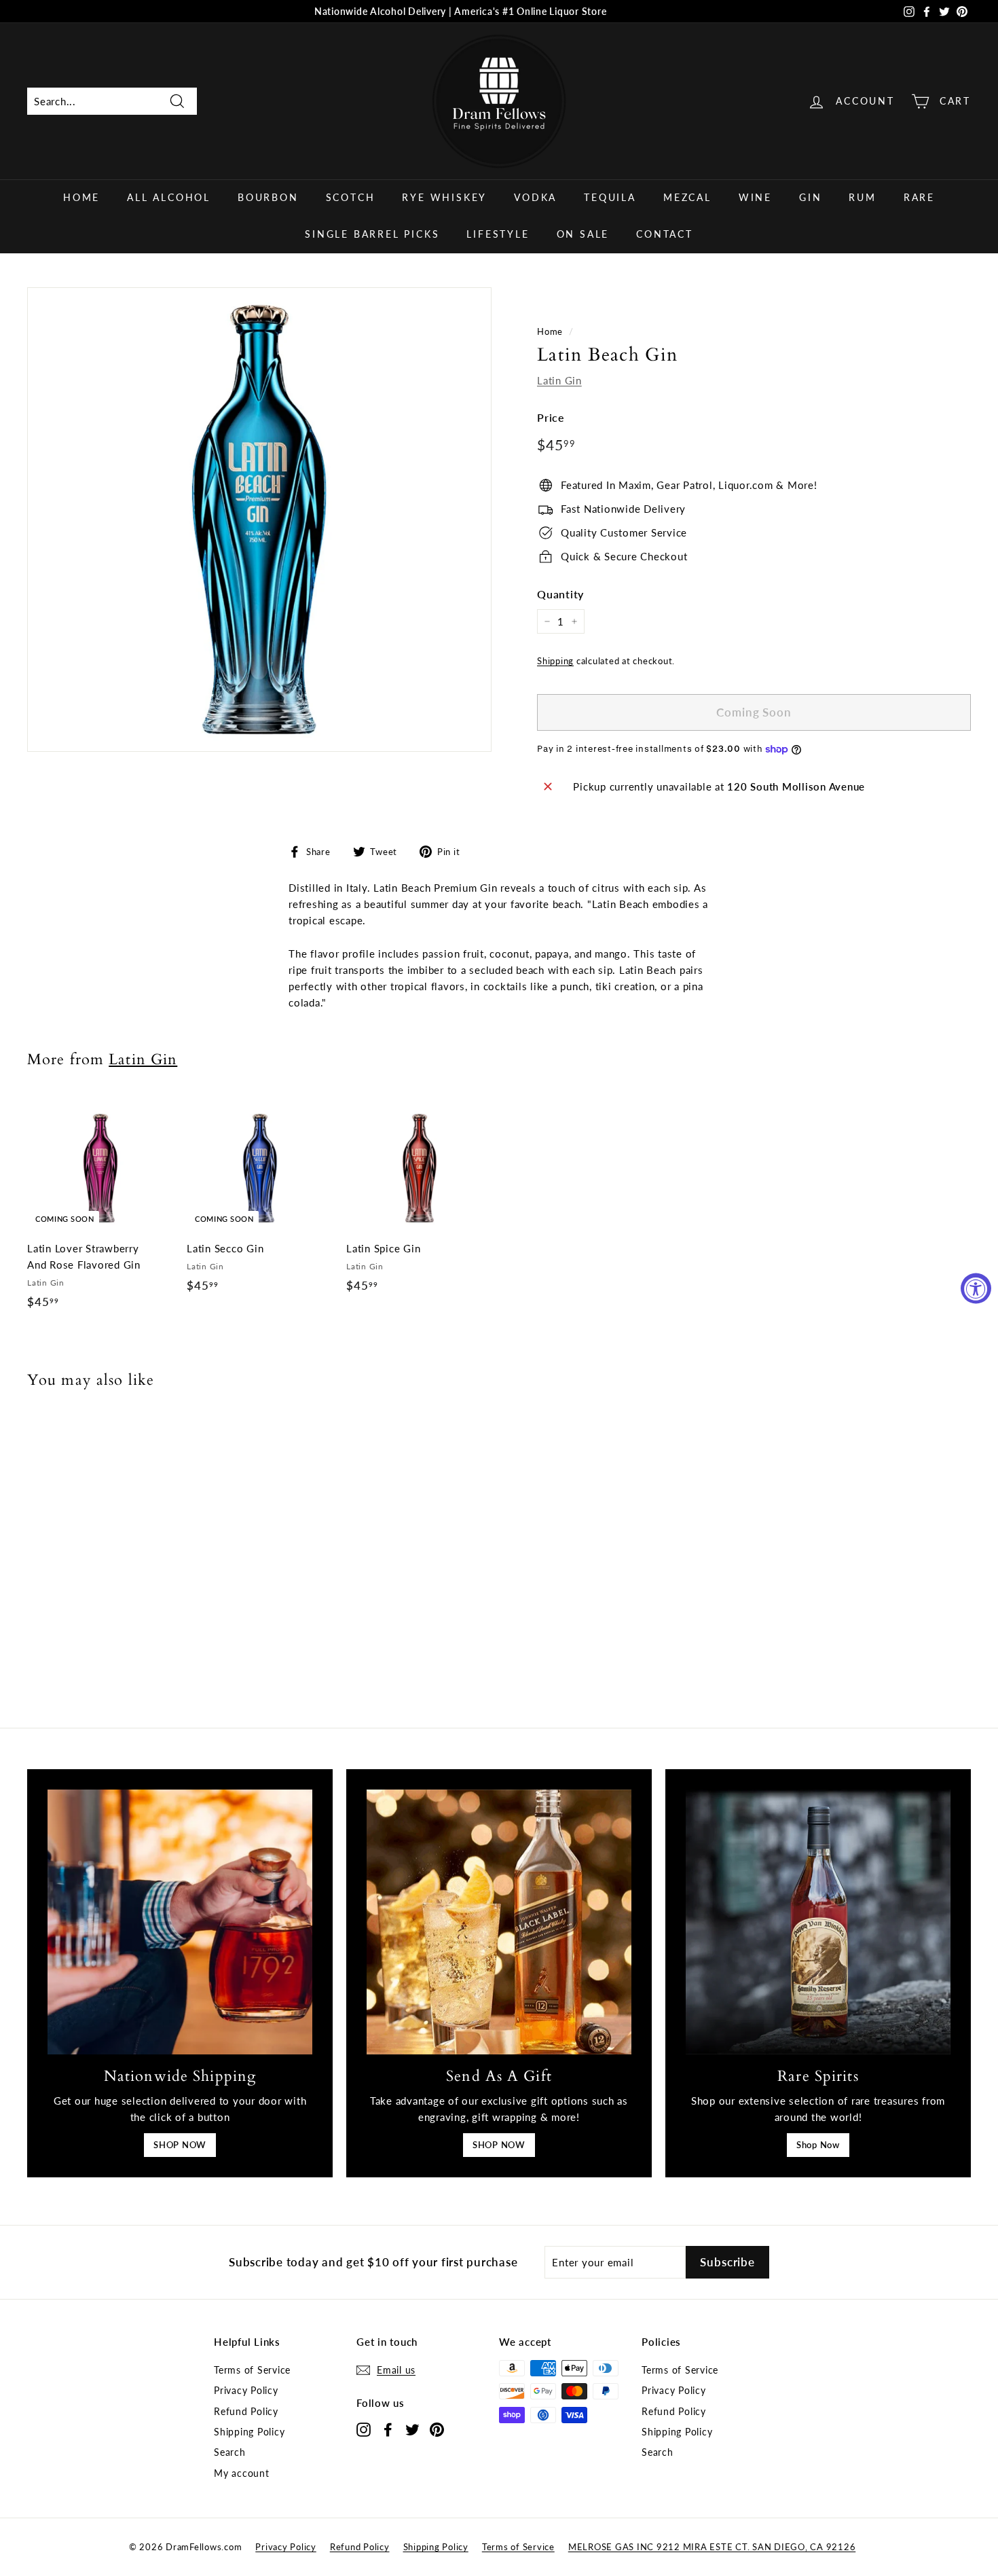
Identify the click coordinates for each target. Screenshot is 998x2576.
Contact (665, 234)
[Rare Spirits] (818, 1922)
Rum (862, 197)
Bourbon (268, 197)
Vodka (535, 197)
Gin (810, 197)
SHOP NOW (180, 2145)
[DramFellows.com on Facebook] (388, 2429)
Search (230, 2452)
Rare (919, 197)
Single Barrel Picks (372, 234)
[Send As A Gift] (499, 1922)
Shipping (555, 661)
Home (81, 197)
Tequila (610, 197)
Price (551, 417)
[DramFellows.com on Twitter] (412, 2429)
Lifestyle (498, 234)
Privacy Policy (246, 2390)
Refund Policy (246, 2411)
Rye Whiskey (444, 197)
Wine (755, 197)
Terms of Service (252, 2370)
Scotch (351, 197)
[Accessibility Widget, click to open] (976, 1288)
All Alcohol (169, 197)
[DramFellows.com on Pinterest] (437, 2429)
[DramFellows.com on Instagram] (364, 2429)
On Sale (583, 234)
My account (242, 2473)
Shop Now (818, 2145)
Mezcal (687, 197)
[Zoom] (259, 520)
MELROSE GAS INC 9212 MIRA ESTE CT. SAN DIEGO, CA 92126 (712, 2547)
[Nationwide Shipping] (180, 1922)
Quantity (560, 594)
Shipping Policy (249, 2432)
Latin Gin (559, 380)
